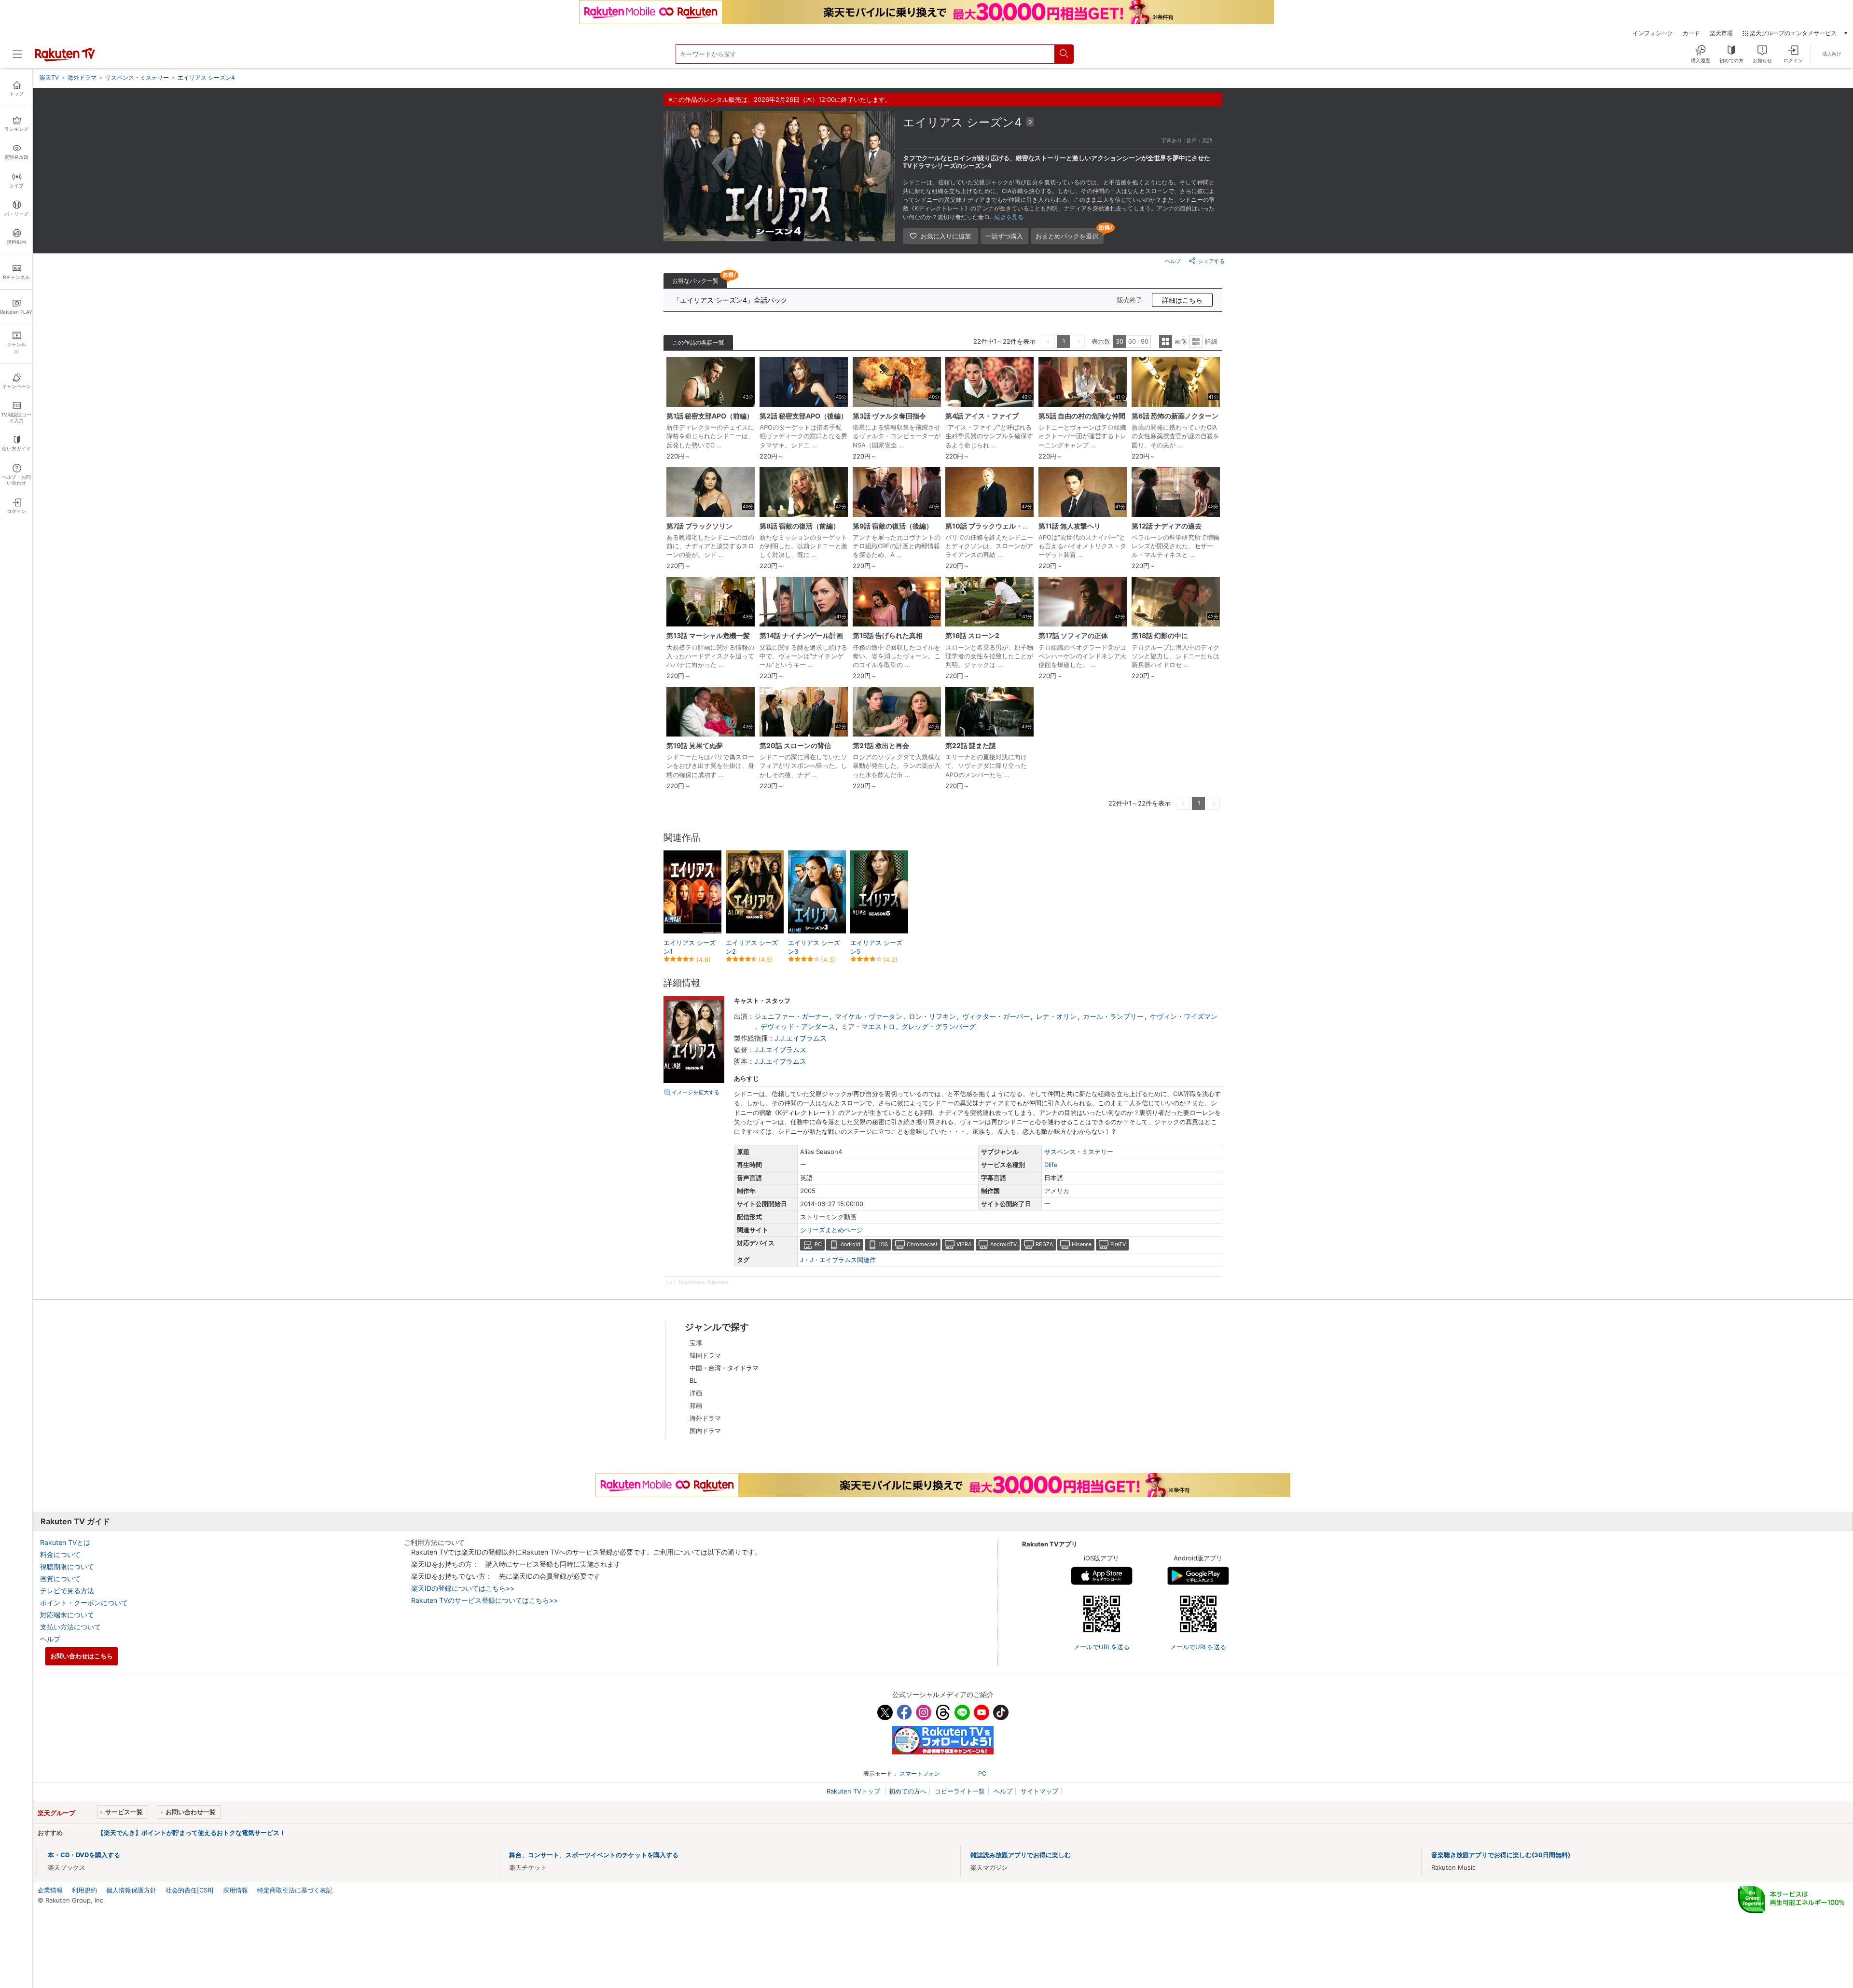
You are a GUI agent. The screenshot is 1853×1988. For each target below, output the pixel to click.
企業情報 (50, 1890)
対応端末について (67, 1615)
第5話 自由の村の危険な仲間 (1082, 416)
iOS (884, 1244)
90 (1145, 341)
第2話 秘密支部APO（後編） (803, 416)
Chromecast (922, 1244)
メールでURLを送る (1102, 1647)
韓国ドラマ (705, 1355)
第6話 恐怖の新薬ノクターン (1175, 416)
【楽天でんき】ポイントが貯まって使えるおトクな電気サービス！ (192, 1833)
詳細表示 (1196, 341)
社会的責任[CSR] (190, 1890)
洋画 (696, 1393)
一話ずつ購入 (1004, 236)
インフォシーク (1653, 33)
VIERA (964, 1244)
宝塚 (696, 1343)
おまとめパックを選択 (1067, 236)
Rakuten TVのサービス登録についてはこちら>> (484, 1600)
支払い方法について (70, 1627)
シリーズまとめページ (831, 1230)
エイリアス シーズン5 (876, 947)
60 (1132, 341)
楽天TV (49, 77)
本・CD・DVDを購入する (84, 1855)
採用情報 (235, 1890)
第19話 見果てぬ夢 (695, 745)
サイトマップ (1039, 1791)
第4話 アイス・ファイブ (982, 416)
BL (693, 1380)
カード (1691, 33)
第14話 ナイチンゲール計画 (801, 635)
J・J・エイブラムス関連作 (838, 1260)
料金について (60, 1554)
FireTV (1118, 1244)
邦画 (696, 1405)
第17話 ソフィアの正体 (1073, 635)
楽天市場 (1721, 33)
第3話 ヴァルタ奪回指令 (889, 416)
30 (1120, 341)
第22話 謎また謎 (971, 745)
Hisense (1082, 1244)
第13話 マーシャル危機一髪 (708, 635)
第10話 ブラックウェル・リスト (994, 526)
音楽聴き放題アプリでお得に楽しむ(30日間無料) (1501, 1855)
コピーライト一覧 (960, 1791)
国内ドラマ (705, 1431)
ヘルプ (1173, 261)
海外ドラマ (705, 1418)
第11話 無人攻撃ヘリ (1070, 526)
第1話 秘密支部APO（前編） (710, 416)
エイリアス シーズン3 (814, 947)
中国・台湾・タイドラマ (724, 1368)
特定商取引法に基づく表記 (295, 1890)
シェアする (1211, 261)
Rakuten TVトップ (854, 1791)
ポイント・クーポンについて (84, 1603)
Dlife (1051, 1165)
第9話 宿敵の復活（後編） (893, 526)
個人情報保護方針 (131, 1890)
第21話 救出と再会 (881, 745)
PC (818, 1244)
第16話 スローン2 (972, 635)
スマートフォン (920, 1773)
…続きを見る (1007, 217)
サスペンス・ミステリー (1079, 1152)
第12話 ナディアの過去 (1167, 526)
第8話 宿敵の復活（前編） (800, 526)
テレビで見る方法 (67, 1591)
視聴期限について (67, 1566)
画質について (60, 1578)
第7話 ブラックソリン (699, 526)
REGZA (1044, 1244)
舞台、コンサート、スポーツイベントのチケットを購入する (594, 1855)
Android (850, 1244)
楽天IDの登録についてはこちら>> (463, 1588)
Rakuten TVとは (65, 1542)
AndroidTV (1003, 1244)
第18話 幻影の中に (1160, 635)
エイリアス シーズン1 (690, 947)
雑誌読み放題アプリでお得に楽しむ (1021, 1855)
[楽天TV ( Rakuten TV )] (65, 59)
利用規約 (84, 1890)
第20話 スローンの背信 (795, 745)
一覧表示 (1166, 341)
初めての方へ (908, 1791)
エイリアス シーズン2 (752, 947)
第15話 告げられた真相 (888, 635)
